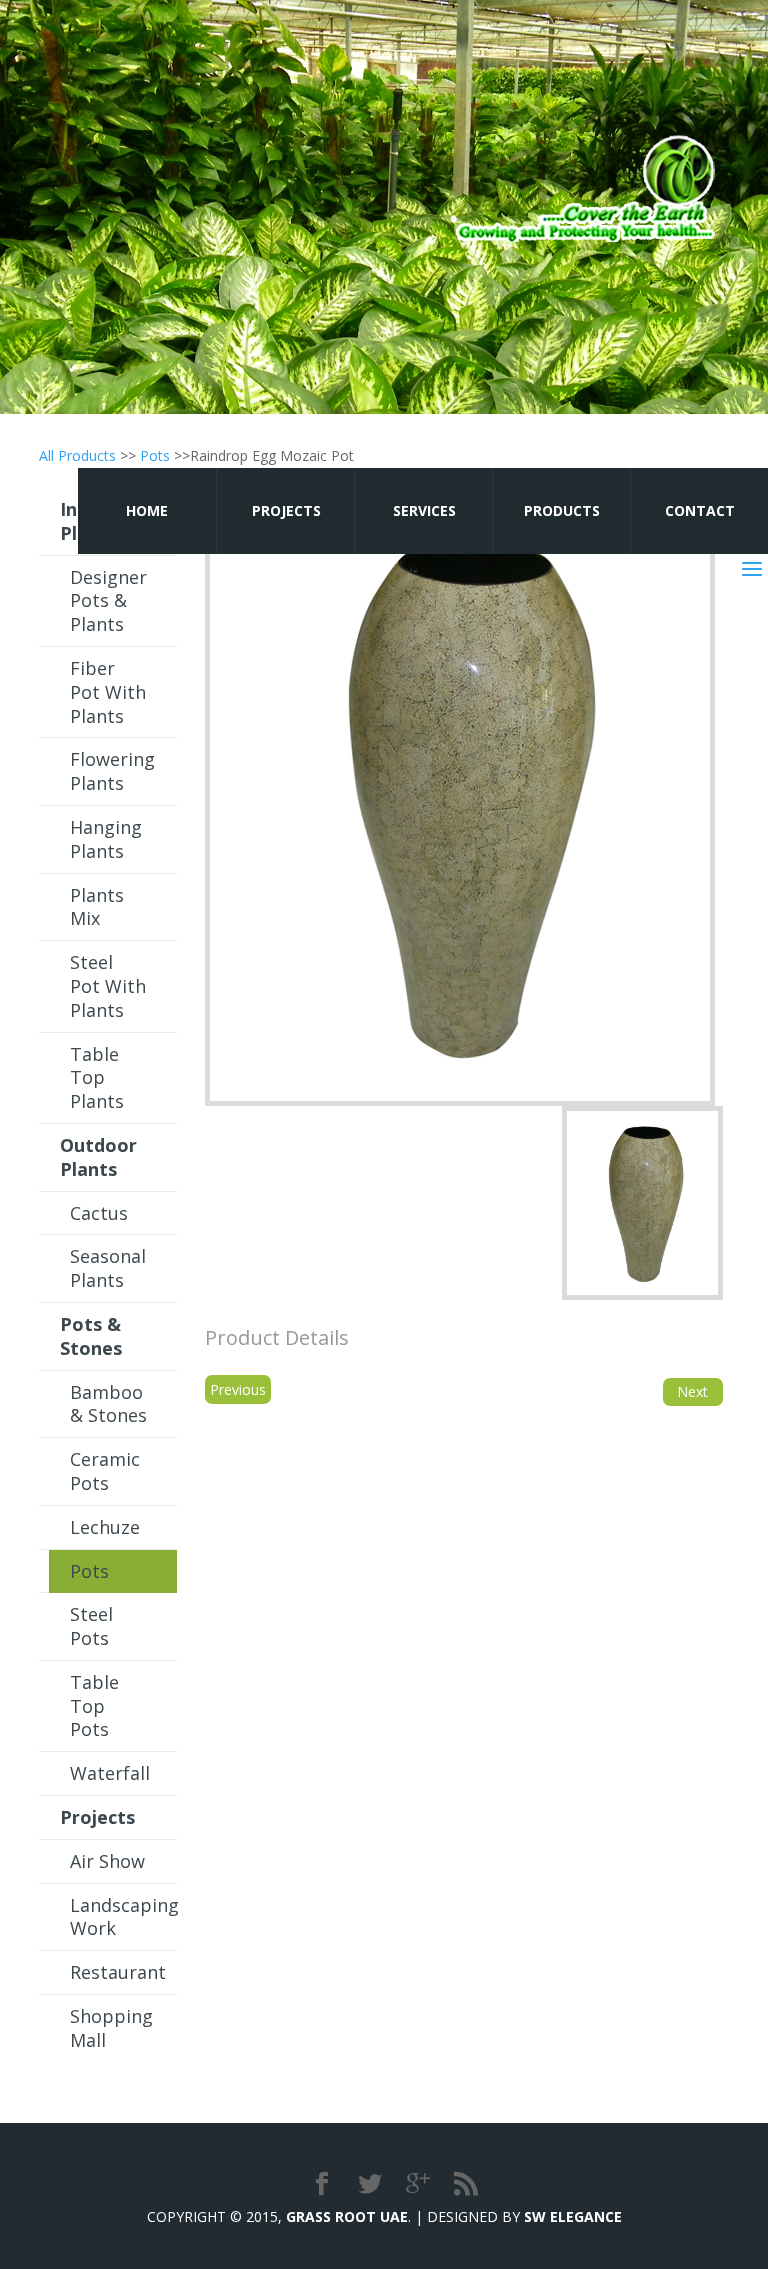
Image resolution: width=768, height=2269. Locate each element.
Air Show (107, 1861)
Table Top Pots (94, 1706)
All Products (77, 455)
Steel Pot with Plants (108, 986)
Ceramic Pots (105, 1471)
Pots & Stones (91, 1336)
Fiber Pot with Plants (108, 692)
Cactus (99, 1213)
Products (562, 510)
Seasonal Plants (108, 1268)
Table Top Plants (97, 1078)
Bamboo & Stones (108, 1404)
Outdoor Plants (98, 1157)
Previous (238, 1389)
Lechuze (105, 1527)
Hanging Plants (106, 839)
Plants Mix (97, 907)
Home (147, 510)
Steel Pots (91, 1626)
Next (692, 1391)
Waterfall (110, 1773)
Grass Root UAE (347, 2216)
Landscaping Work (123, 1917)
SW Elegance (573, 2216)
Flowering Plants (112, 771)
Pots (155, 455)
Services (424, 510)
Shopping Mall (111, 2028)
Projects (286, 510)
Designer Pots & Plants (108, 601)
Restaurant (118, 1972)
